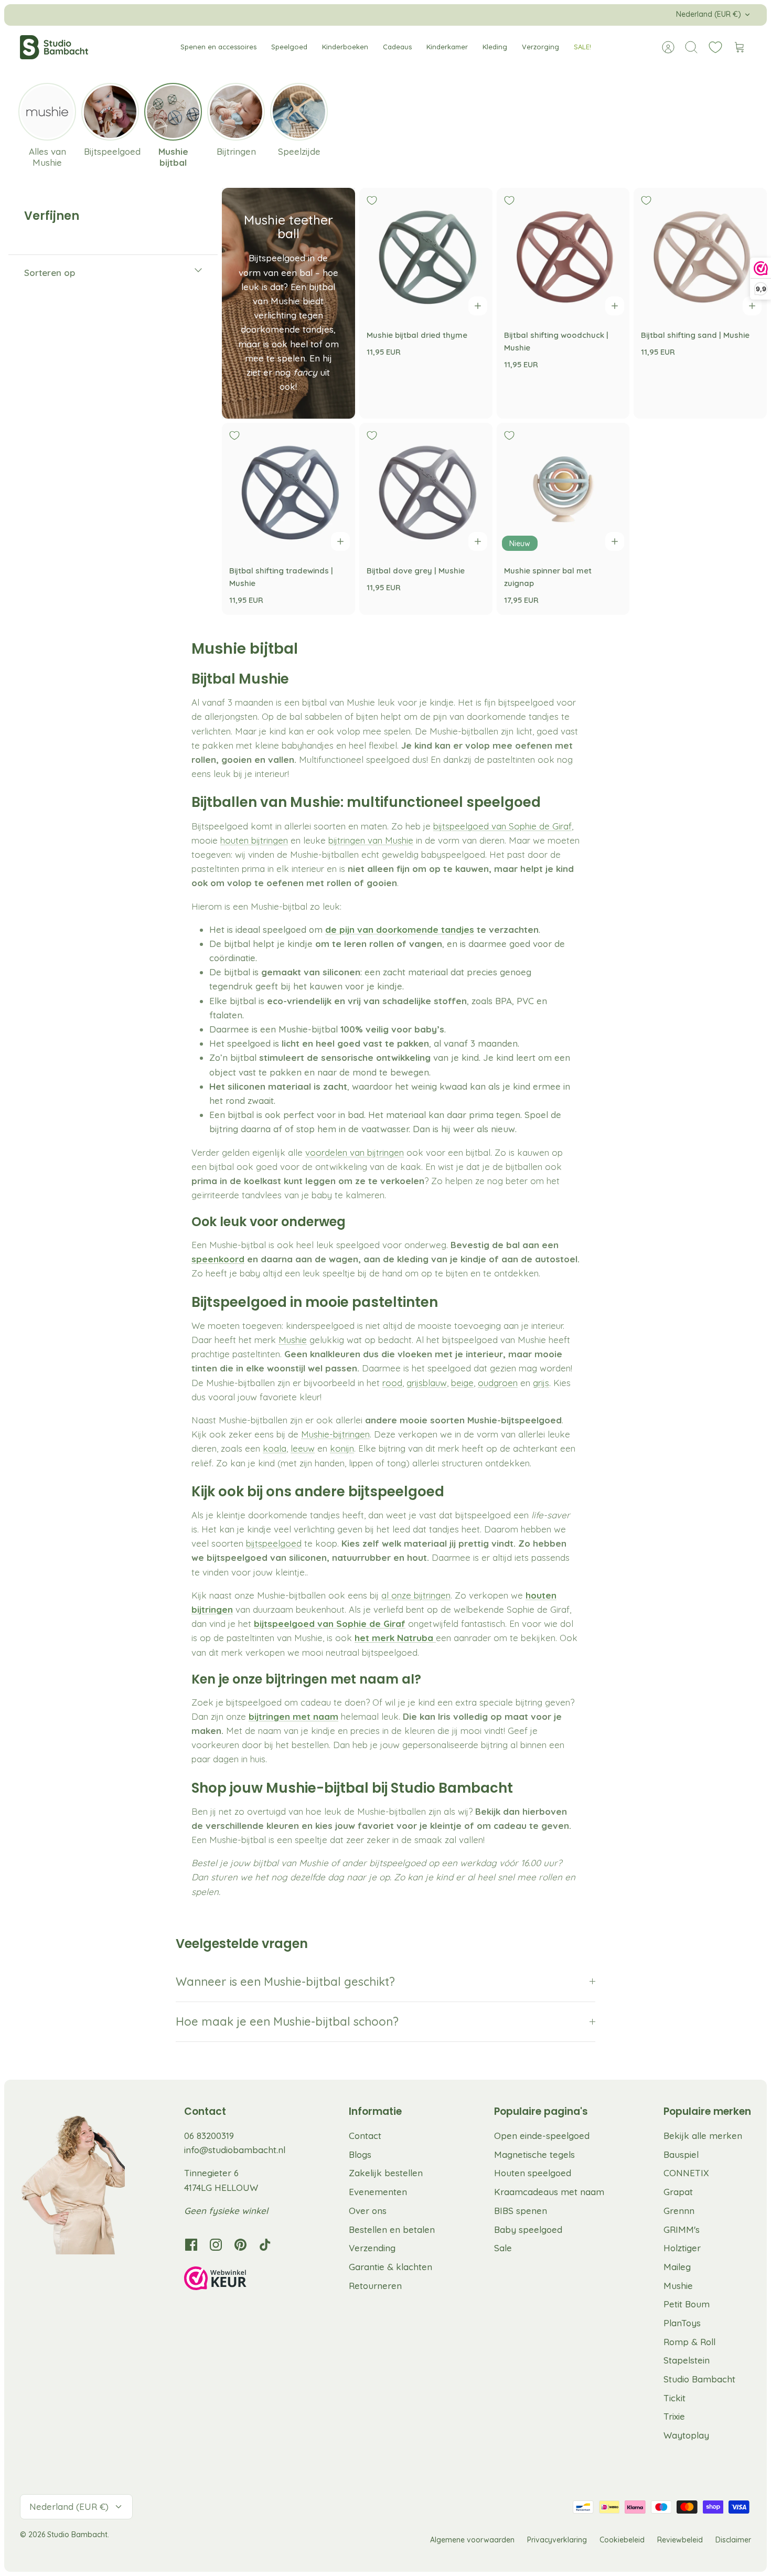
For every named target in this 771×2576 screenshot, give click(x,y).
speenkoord (218, 1259)
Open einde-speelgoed (542, 2136)
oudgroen (498, 1383)
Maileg (677, 2267)
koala (275, 1448)
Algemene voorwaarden (472, 2540)
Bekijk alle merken (703, 2136)
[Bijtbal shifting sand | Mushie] (700, 254)
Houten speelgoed (533, 2173)
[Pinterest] (240, 2245)
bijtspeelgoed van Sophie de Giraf (502, 826)
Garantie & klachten (390, 2267)
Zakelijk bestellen (386, 2173)
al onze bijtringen (416, 1595)
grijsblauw (427, 1383)
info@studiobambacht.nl (235, 2150)
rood (392, 1383)
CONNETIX (686, 2173)
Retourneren (375, 2286)
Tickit (674, 2398)
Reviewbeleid (680, 2540)
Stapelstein (687, 2360)
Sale (503, 2248)
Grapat (678, 2192)
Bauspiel (681, 2154)
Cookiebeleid (622, 2540)
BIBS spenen (521, 2211)
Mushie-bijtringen (335, 1434)
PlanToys (682, 2323)
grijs (541, 1383)
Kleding (495, 47)
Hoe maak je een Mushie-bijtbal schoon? (287, 2021)
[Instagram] (216, 2245)
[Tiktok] (265, 2245)
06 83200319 (209, 2136)
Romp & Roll (689, 2342)
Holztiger (682, 2248)
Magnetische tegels (534, 2154)
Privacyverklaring (557, 2540)
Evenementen (378, 2192)
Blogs (360, 2154)
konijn (342, 1448)
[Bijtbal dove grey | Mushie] (426, 489)
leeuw (303, 1448)
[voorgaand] (234, 15)
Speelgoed (289, 47)
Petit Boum (687, 2304)
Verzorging (540, 47)
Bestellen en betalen (392, 2229)
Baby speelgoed (528, 2229)
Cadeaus (397, 47)
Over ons (368, 2211)
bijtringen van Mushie (371, 840)
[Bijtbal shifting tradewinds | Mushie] (288, 489)
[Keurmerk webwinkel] (237, 2280)
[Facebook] (191, 2245)
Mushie (293, 1340)
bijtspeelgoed (274, 1543)
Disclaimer (733, 2540)
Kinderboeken (345, 47)
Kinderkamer (447, 47)
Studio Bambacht (699, 2379)
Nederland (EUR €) (709, 14)
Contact (365, 2136)
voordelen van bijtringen (355, 1152)
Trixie (674, 2416)
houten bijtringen (254, 840)
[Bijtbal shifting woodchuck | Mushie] (563, 254)
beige (462, 1383)
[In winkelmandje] (478, 306)
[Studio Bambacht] (54, 47)
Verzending (372, 2248)
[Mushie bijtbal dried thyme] (426, 254)
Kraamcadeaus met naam (549, 2192)
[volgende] (537, 15)
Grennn (679, 2211)
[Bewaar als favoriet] (372, 200)
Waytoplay (686, 2435)
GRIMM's (682, 2229)
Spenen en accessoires (218, 47)
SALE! (582, 47)
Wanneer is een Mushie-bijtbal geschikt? (285, 1982)
